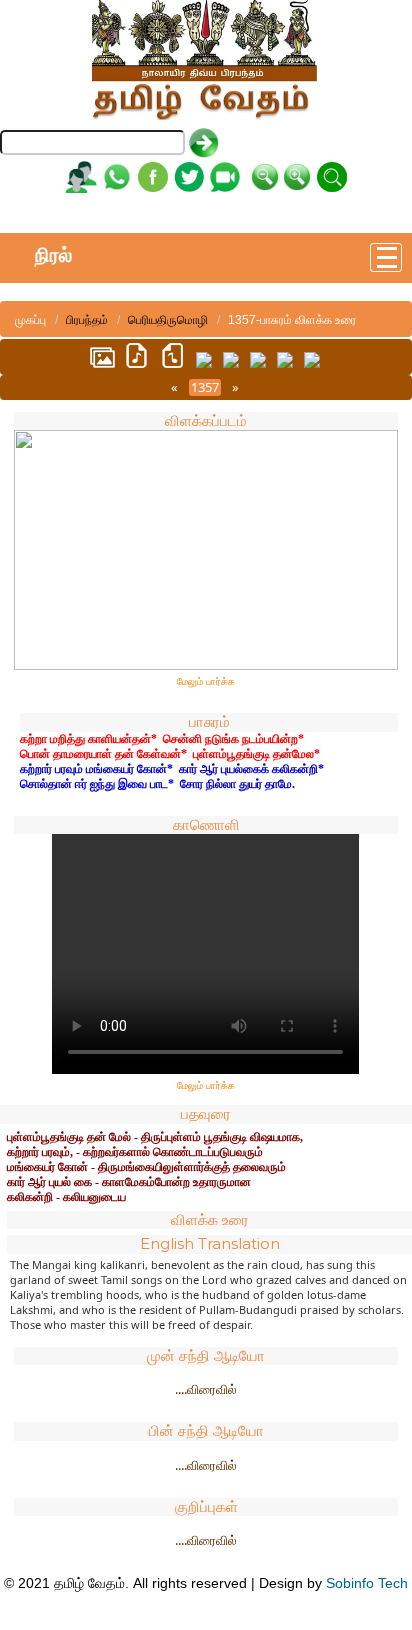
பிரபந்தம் (87, 320)
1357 (205, 387)
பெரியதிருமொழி (168, 320)
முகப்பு (30, 320)
